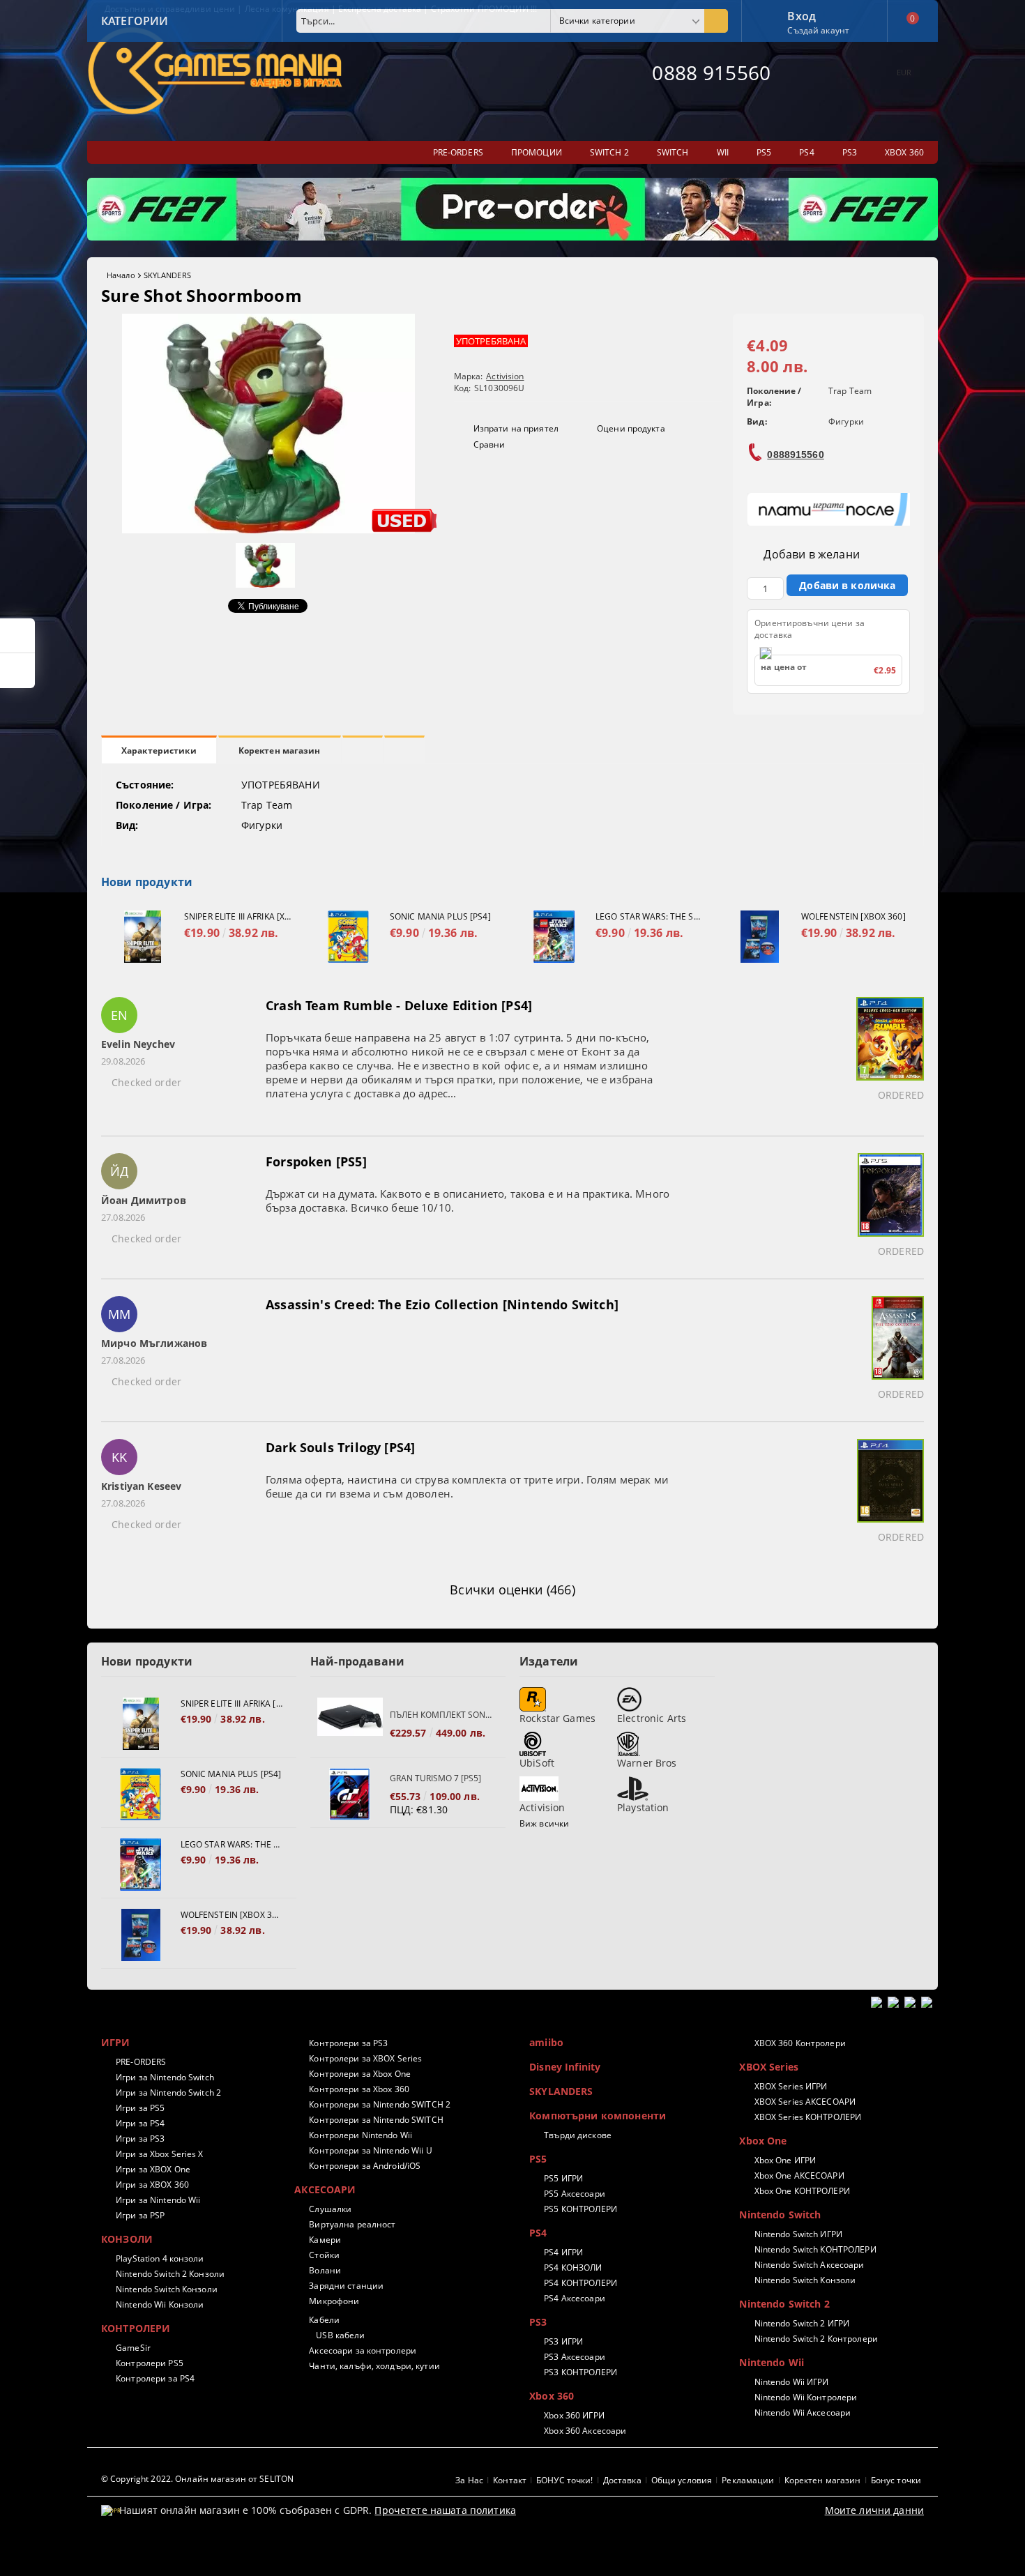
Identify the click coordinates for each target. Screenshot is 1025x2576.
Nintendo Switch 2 (784, 2304)
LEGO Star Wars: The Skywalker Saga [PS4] (650, 916)
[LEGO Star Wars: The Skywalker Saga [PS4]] (554, 937)
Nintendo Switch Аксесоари (809, 2265)
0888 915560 (711, 73)
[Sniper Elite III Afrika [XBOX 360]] (143, 937)
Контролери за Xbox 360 (359, 2089)
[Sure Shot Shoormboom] (268, 529)
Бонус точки (896, 2480)
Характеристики (159, 750)
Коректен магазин (280, 750)
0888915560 (795, 455)
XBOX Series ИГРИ (791, 2086)
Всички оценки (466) (512, 1590)
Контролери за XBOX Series (365, 2058)
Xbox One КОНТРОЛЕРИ (802, 2191)
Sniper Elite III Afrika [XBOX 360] (238, 916)
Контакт (510, 2480)
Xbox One (763, 2141)
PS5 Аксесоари (575, 2194)
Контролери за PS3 (348, 2043)
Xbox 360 (552, 2396)
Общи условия (682, 2480)
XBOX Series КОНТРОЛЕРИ (808, 2117)
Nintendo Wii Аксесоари (803, 2413)
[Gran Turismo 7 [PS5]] (350, 1794)
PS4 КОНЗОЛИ (573, 2268)
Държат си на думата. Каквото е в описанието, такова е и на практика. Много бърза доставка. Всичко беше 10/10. (468, 1201)
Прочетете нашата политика (445, 2510)
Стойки (324, 2255)
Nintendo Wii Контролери (806, 2397)
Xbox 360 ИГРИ (574, 2415)
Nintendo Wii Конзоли (160, 2304)
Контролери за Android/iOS (365, 2166)
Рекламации (748, 2480)
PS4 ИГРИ (563, 2252)
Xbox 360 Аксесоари (585, 2431)
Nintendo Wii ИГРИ (791, 2382)
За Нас (469, 2480)
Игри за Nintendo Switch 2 (168, 2093)
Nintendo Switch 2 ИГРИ (802, 2323)
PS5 (538, 2159)
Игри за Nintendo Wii (158, 2200)
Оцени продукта (631, 428)
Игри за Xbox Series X (160, 2154)
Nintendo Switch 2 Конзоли (170, 2274)
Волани (325, 2270)
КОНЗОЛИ (127, 2239)
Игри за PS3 (140, 2139)
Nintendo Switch (780, 2215)
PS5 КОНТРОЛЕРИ (580, 2209)
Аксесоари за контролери (363, 2350)
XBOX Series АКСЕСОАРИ (805, 2102)
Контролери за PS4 (155, 2378)
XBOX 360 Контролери (800, 2043)
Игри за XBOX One (153, 2169)
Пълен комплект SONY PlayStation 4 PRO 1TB (441, 1715)
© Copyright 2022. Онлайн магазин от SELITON (197, 2479)
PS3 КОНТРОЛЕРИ (580, 2372)
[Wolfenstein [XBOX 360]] (760, 937)
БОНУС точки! (564, 2480)
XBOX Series (769, 2067)
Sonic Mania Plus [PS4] (440, 916)
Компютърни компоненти (598, 2116)
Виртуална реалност (352, 2224)
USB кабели (340, 2335)
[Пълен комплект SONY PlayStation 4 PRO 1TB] (350, 1724)
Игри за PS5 (140, 2108)
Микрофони (334, 2301)
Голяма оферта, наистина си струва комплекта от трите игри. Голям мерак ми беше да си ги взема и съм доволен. (467, 1486)
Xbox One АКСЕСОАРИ (799, 2175)
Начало (121, 275)
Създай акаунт (818, 30)
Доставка (622, 2480)
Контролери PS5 (150, 2363)
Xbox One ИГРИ (785, 2160)
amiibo (546, 2042)
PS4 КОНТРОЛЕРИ (580, 2283)
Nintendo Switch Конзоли (167, 2289)
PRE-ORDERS (141, 2062)
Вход (802, 15)
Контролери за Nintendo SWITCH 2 (380, 2104)
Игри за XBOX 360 (152, 2185)
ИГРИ (116, 2042)
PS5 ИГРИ (563, 2178)
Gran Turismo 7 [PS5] (435, 1778)
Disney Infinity (565, 2067)
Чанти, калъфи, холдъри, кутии (374, 2366)
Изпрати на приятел (516, 428)
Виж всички (544, 1823)
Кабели (324, 2320)
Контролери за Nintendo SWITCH (376, 2120)
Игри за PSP (140, 2215)
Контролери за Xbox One (360, 2074)
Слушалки (330, 2209)
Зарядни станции (346, 2286)
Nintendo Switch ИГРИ (798, 2234)
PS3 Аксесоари (575, 2357)
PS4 (538, 2233)
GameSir (133, 2348)
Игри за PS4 (140, 2123)
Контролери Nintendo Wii (360, 2135)
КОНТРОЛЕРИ (136, 2328)
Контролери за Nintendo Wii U (370, 2150)
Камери (325, 2240)
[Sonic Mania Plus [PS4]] (348, 937)
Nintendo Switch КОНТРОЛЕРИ (815, 2249)
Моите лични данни (874, 2510)
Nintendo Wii (772, 2362)
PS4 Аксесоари (575, 2298)
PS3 (538, 2322)
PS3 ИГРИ (563, 2341)
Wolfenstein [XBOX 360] (853, 916)
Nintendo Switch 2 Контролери (816, 2339)
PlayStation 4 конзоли (160, 2258)
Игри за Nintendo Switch (165, 2077)
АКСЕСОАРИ (325, 2189)
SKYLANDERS (167, 275)
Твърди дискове (578, 2135)
